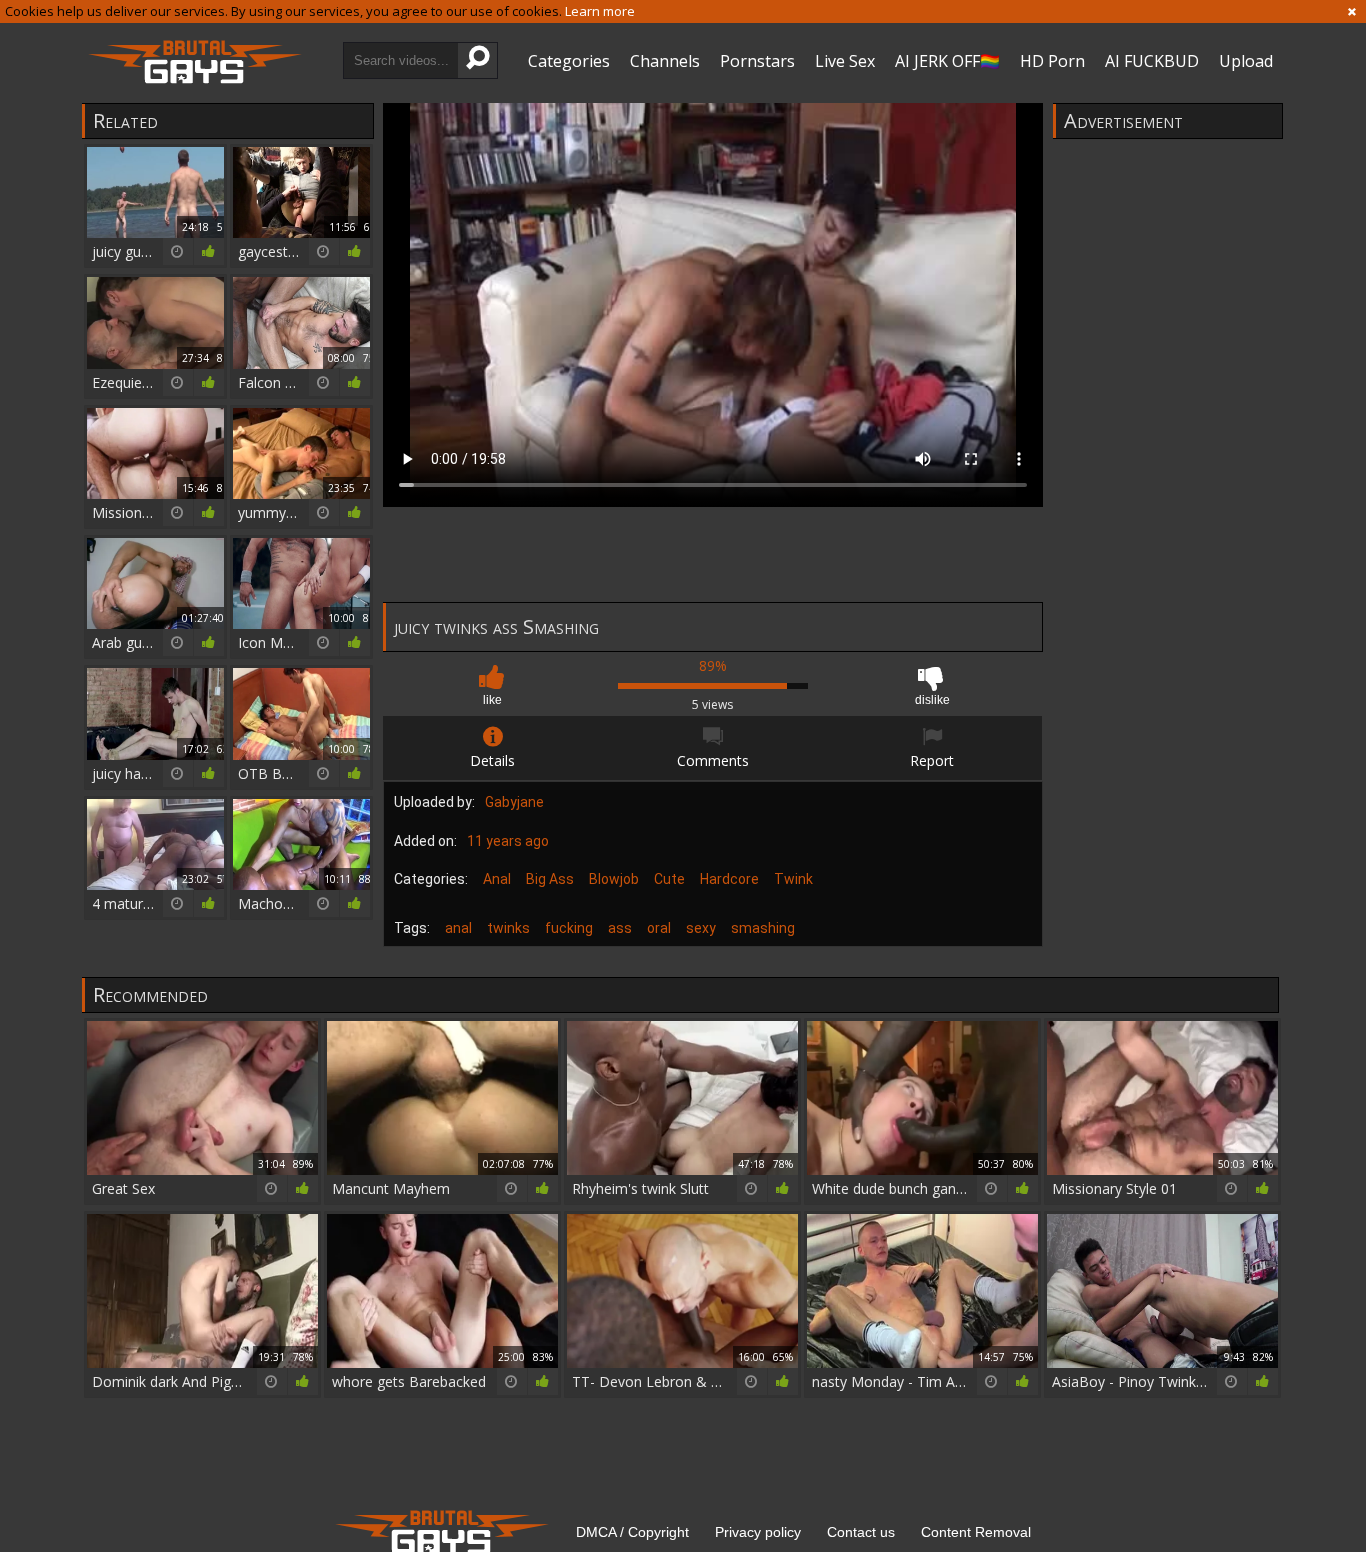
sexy (701, 928)
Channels (665, 61)
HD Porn (1052, 61)
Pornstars (757, 61)
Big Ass (550, 879)
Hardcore (729, 879)
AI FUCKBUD (1152, 61)
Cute (669, 879)
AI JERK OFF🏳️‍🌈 (947, 61)
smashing (763, 928)
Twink (793, 879)
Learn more (600, 11)
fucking (569, 928)
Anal (497, 879)
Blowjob (614, 879)
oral (659, 928)
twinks (508, 928)
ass (620, 928)
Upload (1246, 61)
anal (458, 928)
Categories (569, 61)
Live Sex (845, 61)
